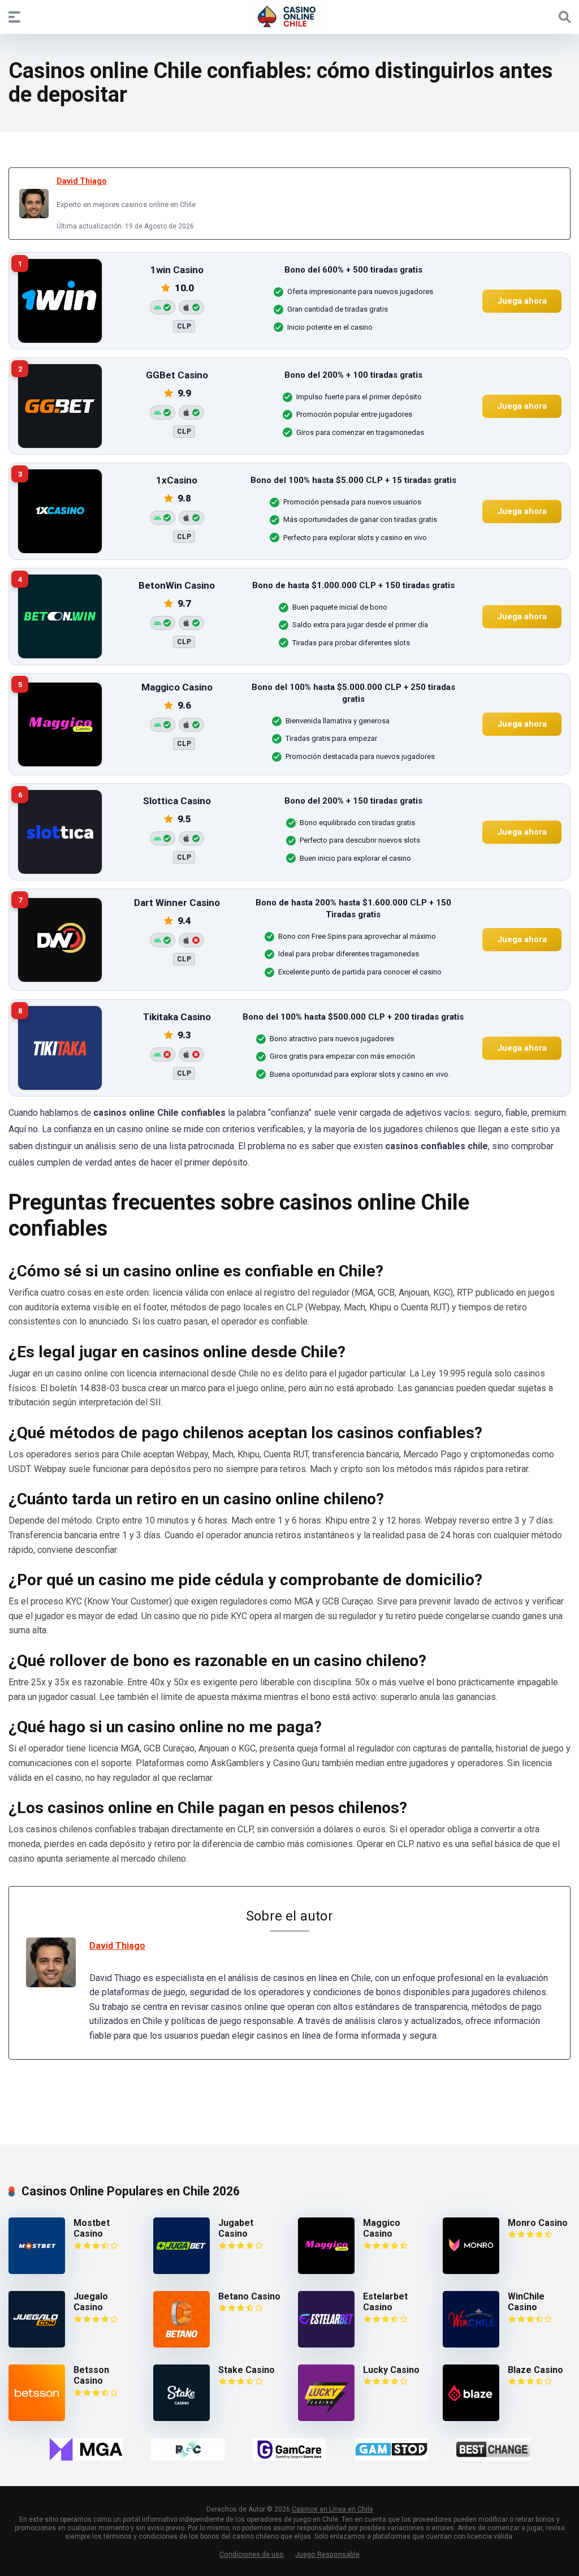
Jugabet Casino (236, 2228)
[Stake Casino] (182, 2418)
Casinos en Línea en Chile (332, 2509)
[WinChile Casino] (471, 2344)
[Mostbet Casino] (37, 2271)
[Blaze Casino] (471, 2418)
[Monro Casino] (471, 2271)
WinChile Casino (526, 2302)
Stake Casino (247, 2370)
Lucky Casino (391, 2370)
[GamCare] (289, 2449)
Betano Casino (249, 2296)
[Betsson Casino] (37, 2418)
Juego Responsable (327, 2554)
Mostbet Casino (92, 2228)
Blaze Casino (535, 2370)
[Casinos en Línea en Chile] (289, 16)
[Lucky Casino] (326, 2418)
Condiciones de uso (252, 2554)
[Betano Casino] (182, 2344)
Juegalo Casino (91, 2302)
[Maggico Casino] (326, 2271)
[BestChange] (493, 2449)
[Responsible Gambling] (188, 2449)
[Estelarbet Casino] (326, 2344)
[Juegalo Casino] (37, 2344)
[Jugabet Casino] (182, 2271)
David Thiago (82, 181)
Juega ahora (522, 301)
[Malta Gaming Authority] (86, 2449)
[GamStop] (391, 2449)
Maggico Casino (382, 2228)
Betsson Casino (91, 2375)
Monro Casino (538, 2223)
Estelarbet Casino (385, 2302)
